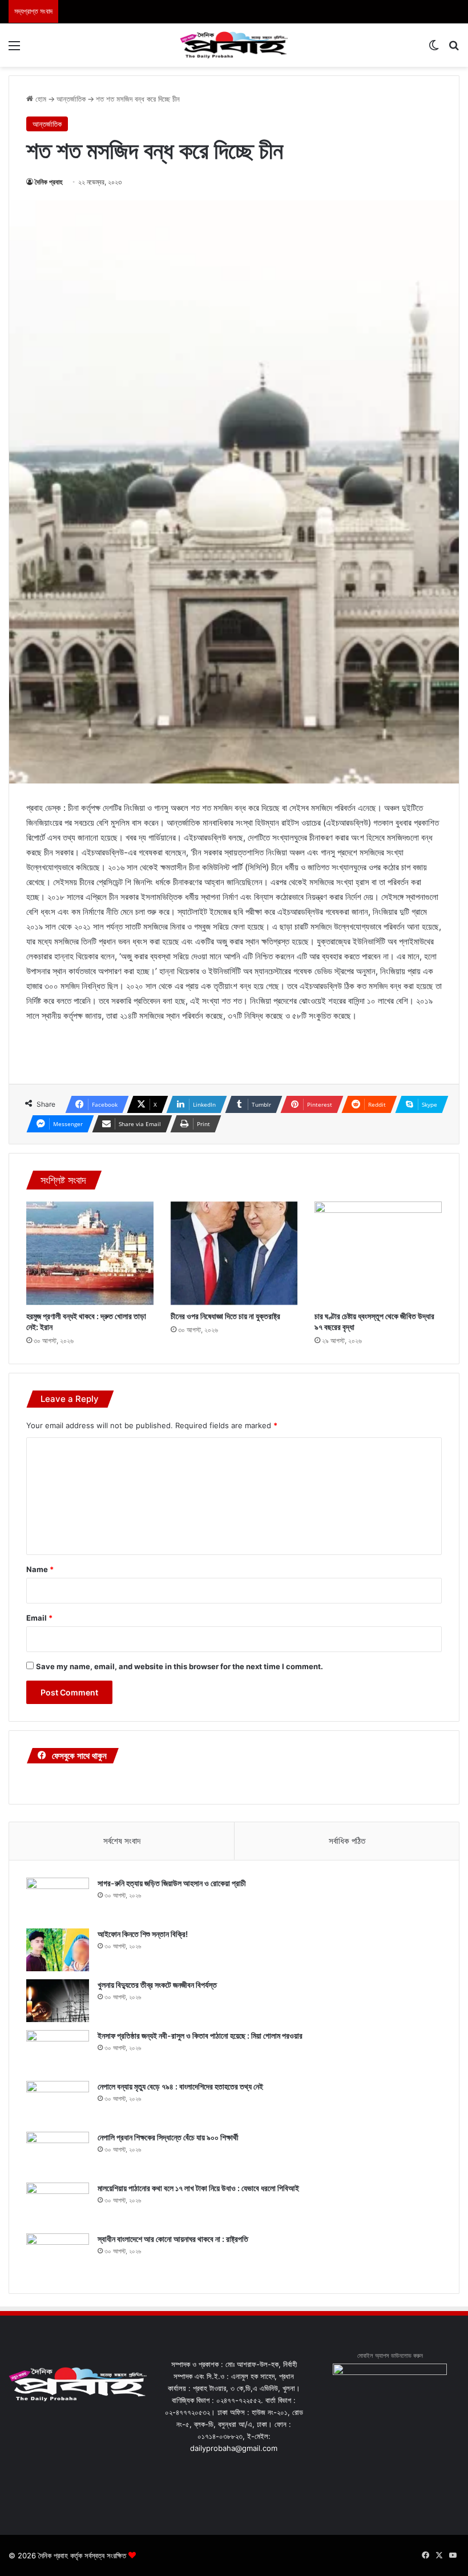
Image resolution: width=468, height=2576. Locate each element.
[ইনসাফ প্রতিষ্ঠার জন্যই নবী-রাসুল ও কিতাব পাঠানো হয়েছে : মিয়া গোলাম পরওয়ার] (58, 2051)
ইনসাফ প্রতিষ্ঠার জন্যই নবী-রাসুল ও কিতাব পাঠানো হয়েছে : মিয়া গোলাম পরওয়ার (200, 2036)
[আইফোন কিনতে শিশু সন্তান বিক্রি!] (58, 1950)
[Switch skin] (434, 49)
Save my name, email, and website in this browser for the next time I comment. (179, 1666)
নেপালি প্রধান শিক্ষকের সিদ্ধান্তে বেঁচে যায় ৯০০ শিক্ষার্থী (168, 2137)
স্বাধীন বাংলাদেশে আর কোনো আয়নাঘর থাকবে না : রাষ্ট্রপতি (173, 2239)
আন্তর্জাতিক (71, 99)
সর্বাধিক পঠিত (347, 1841)
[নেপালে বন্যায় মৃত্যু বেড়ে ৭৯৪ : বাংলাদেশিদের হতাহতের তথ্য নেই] (58, 2102)
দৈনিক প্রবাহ (49, 182)
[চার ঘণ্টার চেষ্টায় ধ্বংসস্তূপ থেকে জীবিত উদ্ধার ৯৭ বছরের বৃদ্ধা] (378, 1253)
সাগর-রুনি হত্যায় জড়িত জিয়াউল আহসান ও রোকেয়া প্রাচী (172, 1883)
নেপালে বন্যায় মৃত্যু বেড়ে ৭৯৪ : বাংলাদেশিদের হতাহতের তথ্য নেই (180, 2086)
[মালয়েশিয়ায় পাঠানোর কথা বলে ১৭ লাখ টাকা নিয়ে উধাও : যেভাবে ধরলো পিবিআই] (58, 2204)
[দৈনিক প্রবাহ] (234, 45)
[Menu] (14, 49)
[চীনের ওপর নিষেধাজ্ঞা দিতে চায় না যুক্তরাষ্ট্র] (234, 1253)
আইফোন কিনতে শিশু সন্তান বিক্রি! (143, 1934)
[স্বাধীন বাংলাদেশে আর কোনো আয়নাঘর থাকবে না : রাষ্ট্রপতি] (58, 2255)
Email (39, 1618)
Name (40, 1569)
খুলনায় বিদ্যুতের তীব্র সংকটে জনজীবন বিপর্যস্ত (157, 1985)
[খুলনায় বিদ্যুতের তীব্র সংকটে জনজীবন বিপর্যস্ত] (58, 2001)
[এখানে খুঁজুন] (454, 49)
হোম (40, 99)
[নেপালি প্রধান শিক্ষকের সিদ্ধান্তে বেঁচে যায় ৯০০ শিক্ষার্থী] (58, 2153)
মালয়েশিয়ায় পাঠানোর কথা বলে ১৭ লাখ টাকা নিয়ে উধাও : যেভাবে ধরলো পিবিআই (198, 2188)
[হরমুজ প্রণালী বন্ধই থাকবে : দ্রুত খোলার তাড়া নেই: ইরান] (90, 1253)
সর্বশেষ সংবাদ (122, 1841)
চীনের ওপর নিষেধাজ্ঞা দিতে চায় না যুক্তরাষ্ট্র (225, 1316)
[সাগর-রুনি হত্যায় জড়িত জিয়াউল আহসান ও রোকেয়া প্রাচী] (58, 1899)
